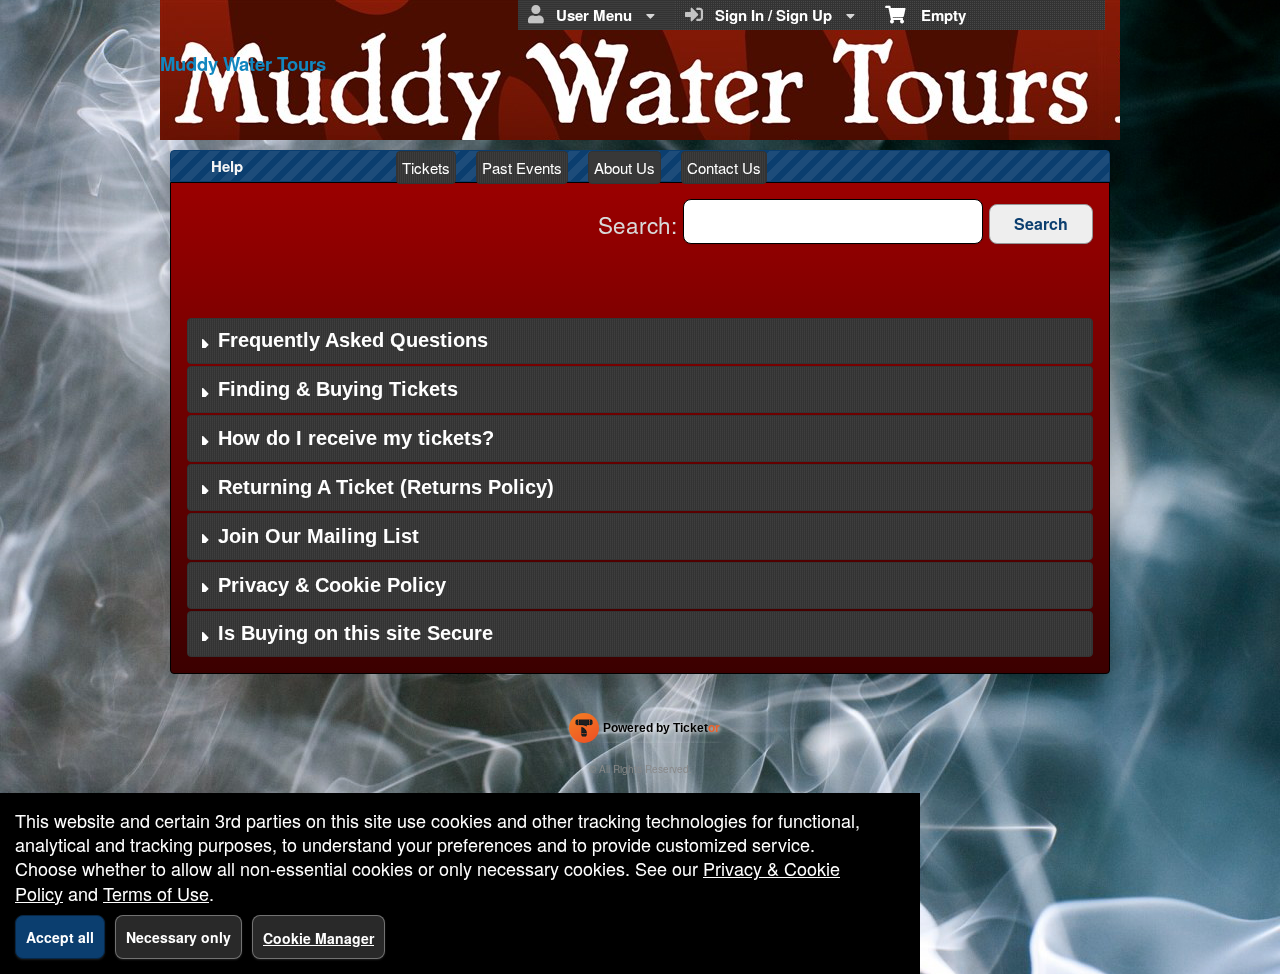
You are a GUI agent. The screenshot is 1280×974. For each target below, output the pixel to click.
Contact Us (724, 167)
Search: (640, 224)
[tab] (640, 341)
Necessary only (178, 937)
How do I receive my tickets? (356, 438)
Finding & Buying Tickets (338, 389)
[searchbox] (833, 221)
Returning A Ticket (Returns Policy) (386, 487)
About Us (624, 167)
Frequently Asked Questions (353, 340)
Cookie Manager (318, 938)
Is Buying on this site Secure (355, 633)
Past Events (522, 167)
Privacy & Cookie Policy (332, 585)
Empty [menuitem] (935, 15)
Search (1041, 223)
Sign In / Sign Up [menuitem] (769, 15)
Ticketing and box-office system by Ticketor (644, 732)
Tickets (426, 167)
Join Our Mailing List (318, 536)
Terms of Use (156, 893)
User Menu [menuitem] (590, 15)
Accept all (60, 937)
